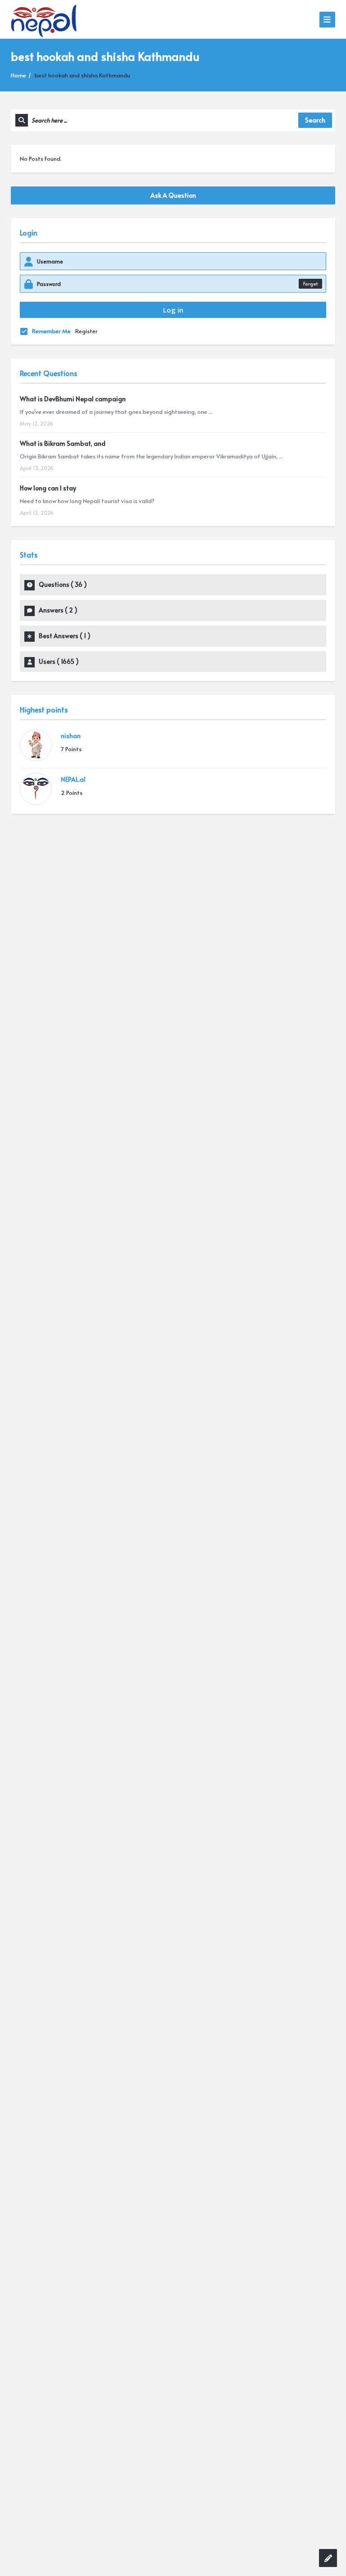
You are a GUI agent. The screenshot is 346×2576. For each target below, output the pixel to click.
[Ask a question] (328, 2558)
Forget (310, 283)
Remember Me (51, 331)
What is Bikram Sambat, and (63, 443)
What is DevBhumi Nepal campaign (73, 399)
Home (18, 75)
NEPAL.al (73, 779)
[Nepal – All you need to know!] (44, 19)
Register (86, 331)
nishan (71, 736)
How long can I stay (48, 488)
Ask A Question (173, 195)
